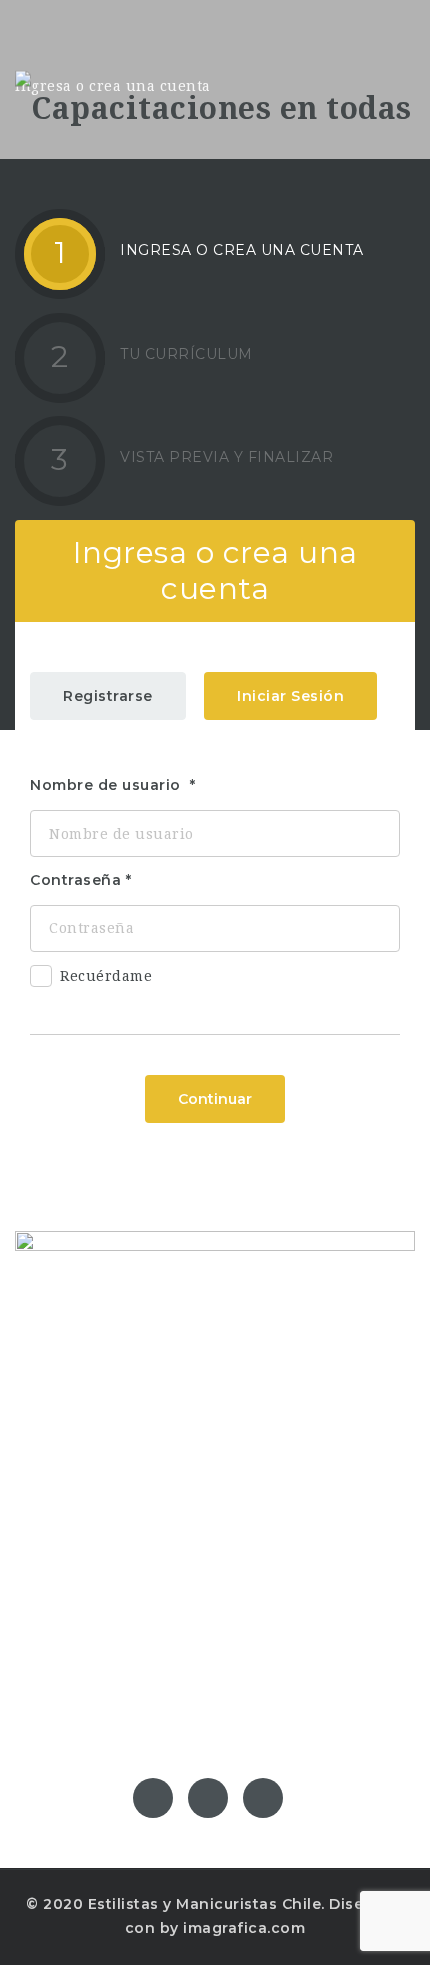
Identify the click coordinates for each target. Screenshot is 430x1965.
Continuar (215, 1099)
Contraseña (75, 880)
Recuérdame (106, 976)
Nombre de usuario (107, 785)
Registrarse (108, 696)
